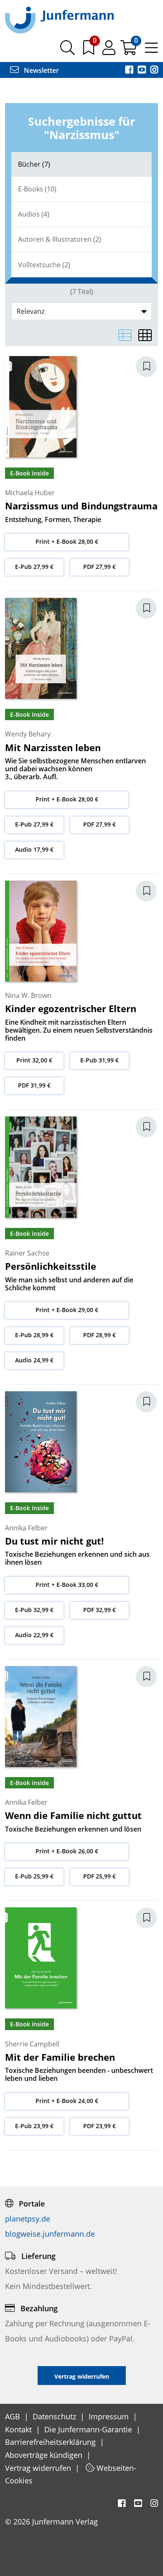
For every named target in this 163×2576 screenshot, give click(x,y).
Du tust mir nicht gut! (54, 1541)
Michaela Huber (30, 493)
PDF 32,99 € (99, 1610)
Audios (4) (34, 214)
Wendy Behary (28, 734)
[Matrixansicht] (145, 335)
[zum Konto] (110, 51)
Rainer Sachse (27, 1253)
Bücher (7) (34, 164)
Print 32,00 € (34, 1060)
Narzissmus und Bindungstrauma (81, 506)
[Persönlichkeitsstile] (41, 1166)
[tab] (81, 164)
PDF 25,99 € (99, 1876)
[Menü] (152, 51)
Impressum (110, 2416)
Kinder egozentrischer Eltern (71, 1008)
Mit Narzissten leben (53, 747)
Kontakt (19, 2429)
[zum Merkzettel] (89, 51)
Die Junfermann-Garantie (89, 2429)
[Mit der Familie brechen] (41, 1957)
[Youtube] (143, 70)
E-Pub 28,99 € (34, 1335)
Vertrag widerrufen (39, 2468)
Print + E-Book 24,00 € (67, 2101)
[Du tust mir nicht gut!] (41, 1441)
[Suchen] (67, 51)
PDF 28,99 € (99, 1335)
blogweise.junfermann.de (50, 2234)
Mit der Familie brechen (60, 2057)
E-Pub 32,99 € (34, 1610)
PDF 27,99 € (99, 567)
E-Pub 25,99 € (34, 1876)
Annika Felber (26, 1528)
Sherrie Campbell (32, 2044)
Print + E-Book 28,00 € (67, 541)
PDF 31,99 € (34, 1085)
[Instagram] (154, 70)
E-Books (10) (37, 189)
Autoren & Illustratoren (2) (60, 239)
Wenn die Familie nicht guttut (73, 1815)
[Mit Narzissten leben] (41, 648)
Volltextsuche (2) (44, 265)
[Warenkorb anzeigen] (129, 51)
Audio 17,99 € (34, 849)
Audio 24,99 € (34, 1360)
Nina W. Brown (28, 995)
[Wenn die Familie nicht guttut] (41, 1716)
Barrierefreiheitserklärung (51, 2442)
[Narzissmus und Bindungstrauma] (41, 406)
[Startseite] (59, 20)
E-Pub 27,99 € (34, 567)
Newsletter (41, 70)
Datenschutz (55, 2416)
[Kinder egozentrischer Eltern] (41, 930)
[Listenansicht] (125, 335)
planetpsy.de (28, 2219)
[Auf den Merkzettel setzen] (151, 367)
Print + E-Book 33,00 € (67, 1585)
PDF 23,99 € (99, 2126)
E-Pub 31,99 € (99, 1060)
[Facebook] (130, 70)
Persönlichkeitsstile (51, 1266)
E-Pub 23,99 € (34, 2126)
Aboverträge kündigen (45, 2455)
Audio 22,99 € (34, 1635)
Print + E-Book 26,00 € (67, 1851)
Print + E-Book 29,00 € (67, 1310)
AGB (14, 2416)
